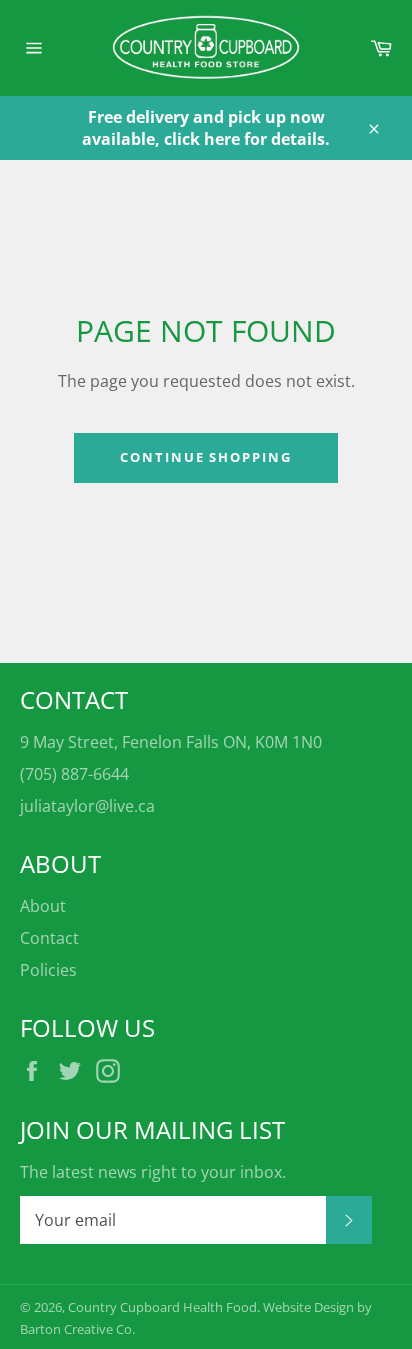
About (43, 906)
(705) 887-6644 (74, 774)
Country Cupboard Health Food (162, 1307)
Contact (49, 938)
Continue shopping (206, 457)
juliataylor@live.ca (87, 806)
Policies (48, 970)
